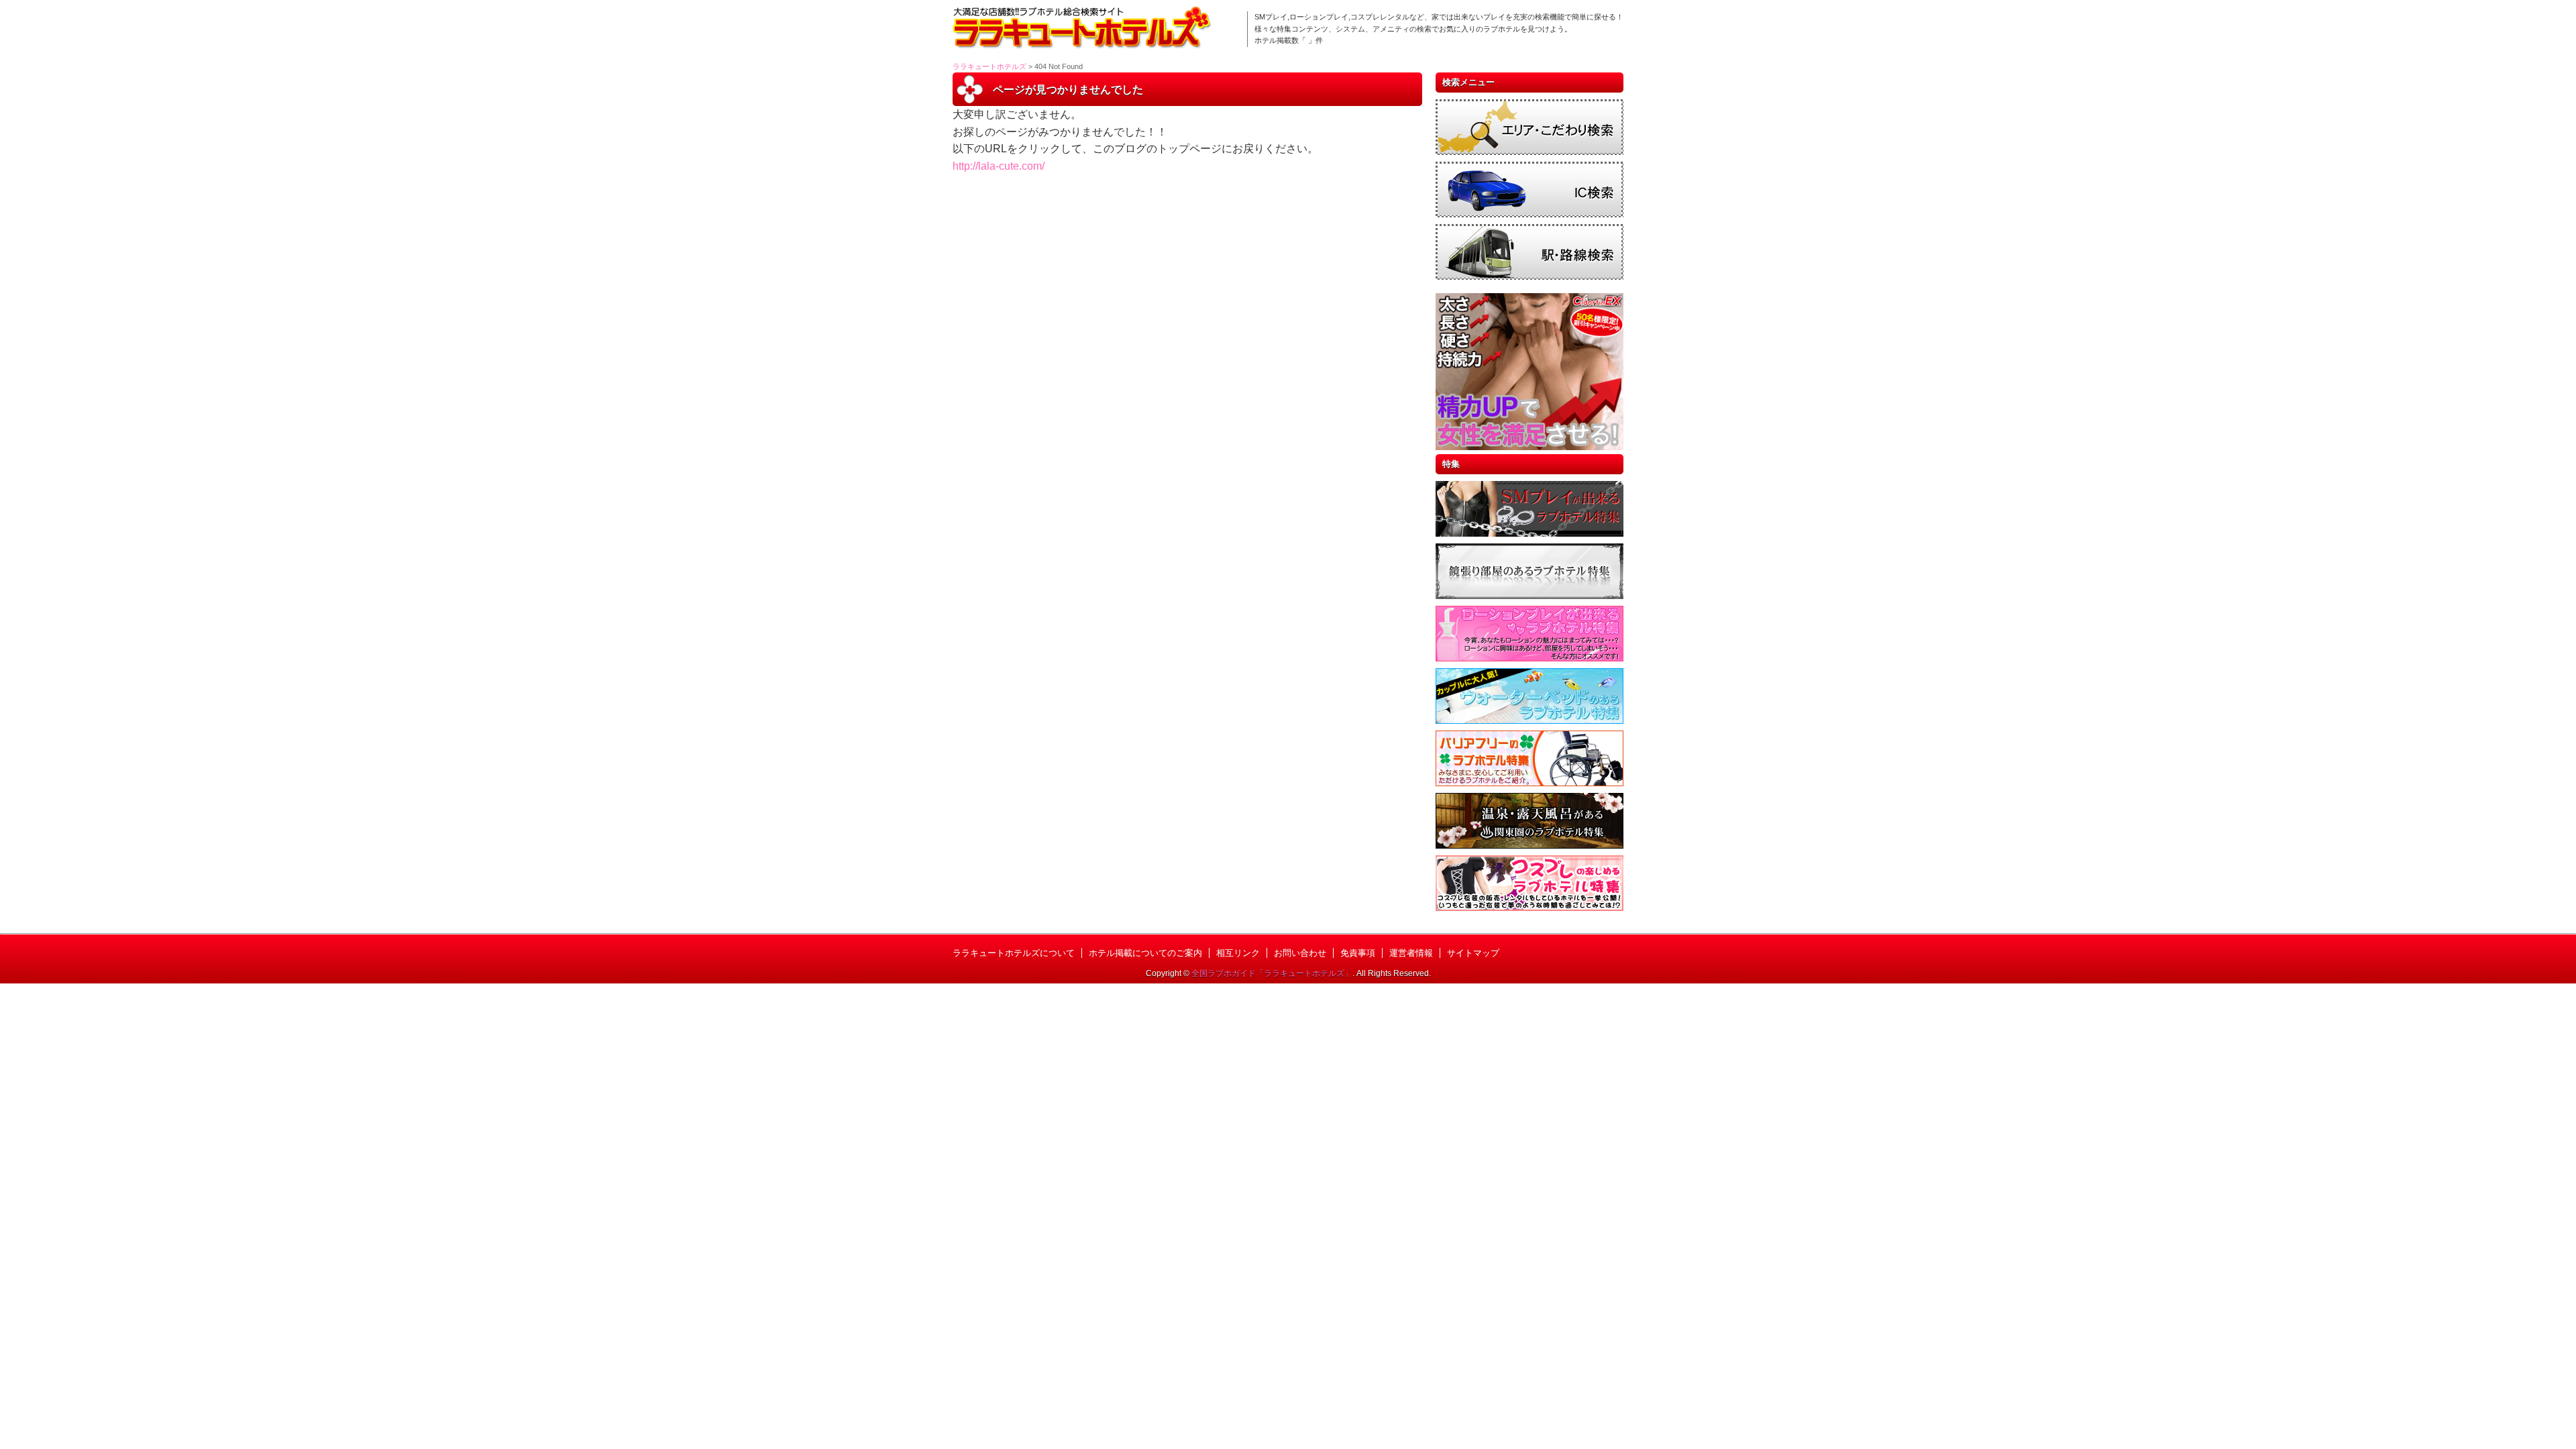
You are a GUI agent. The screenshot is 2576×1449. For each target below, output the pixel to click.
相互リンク (1238, 953)
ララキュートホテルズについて (1014, 953)
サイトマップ (1473, 953)
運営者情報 (1411, 953)
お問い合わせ (1300, 953)
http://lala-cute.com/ (999, 166)
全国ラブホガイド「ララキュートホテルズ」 (1272, 973)
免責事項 (1358, 953)
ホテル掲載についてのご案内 (1145, 953)
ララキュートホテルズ (989, 66)
